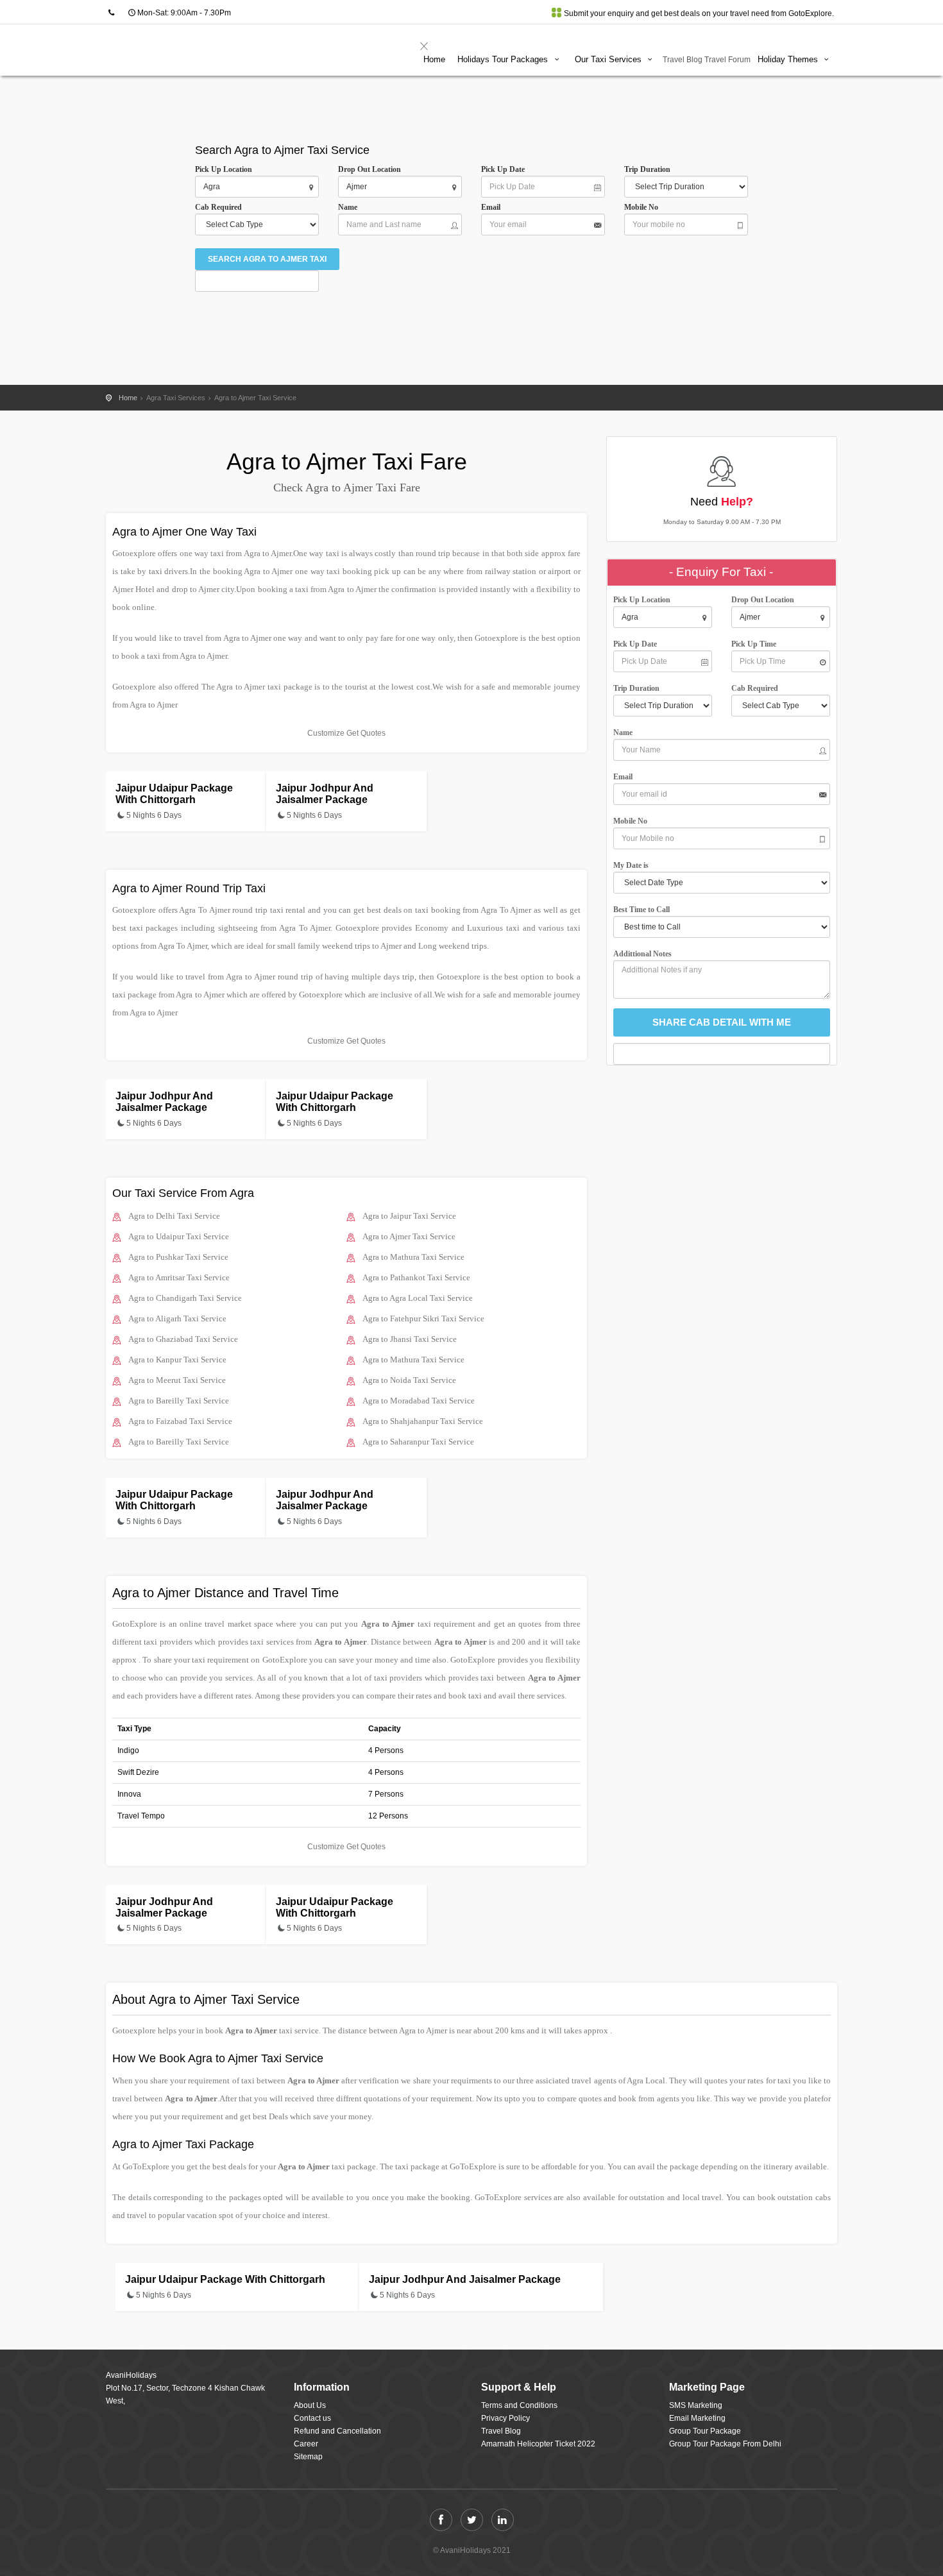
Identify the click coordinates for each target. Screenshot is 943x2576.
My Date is (633, 865)
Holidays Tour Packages (504, 59)
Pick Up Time (754, 644)
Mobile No (641, 207)
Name (350, 207)
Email (491, 207)
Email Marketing (697, 2418)
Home (434, 59)
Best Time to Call (644, 910)
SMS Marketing (696, 2405)
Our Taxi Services (609, 59)
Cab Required (221, 207)
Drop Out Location (370, 169)
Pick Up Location (224, 169)
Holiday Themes (789, 59)
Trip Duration (650, 169)
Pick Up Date (503, 169)
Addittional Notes (642, 954)
